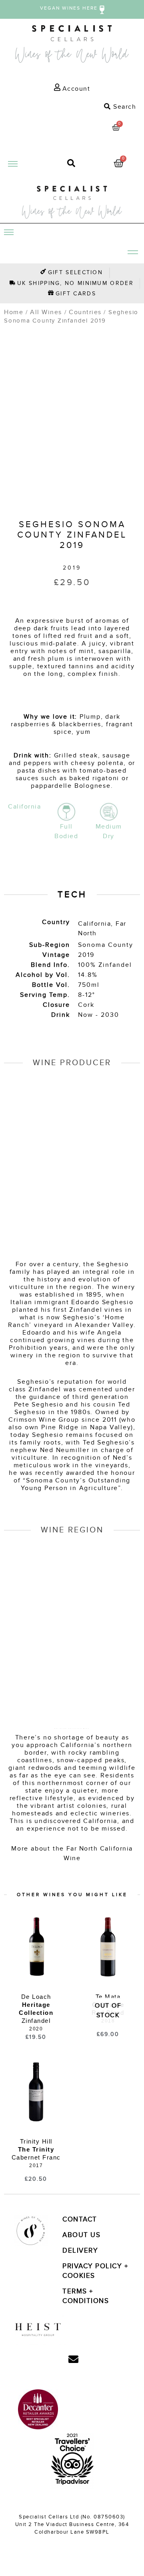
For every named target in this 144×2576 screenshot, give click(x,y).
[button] (72, 107)
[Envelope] (73, 2359)
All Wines (46, 312)
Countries (85, 312)
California (94, 924)
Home (14, 312)
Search (124, 107)
